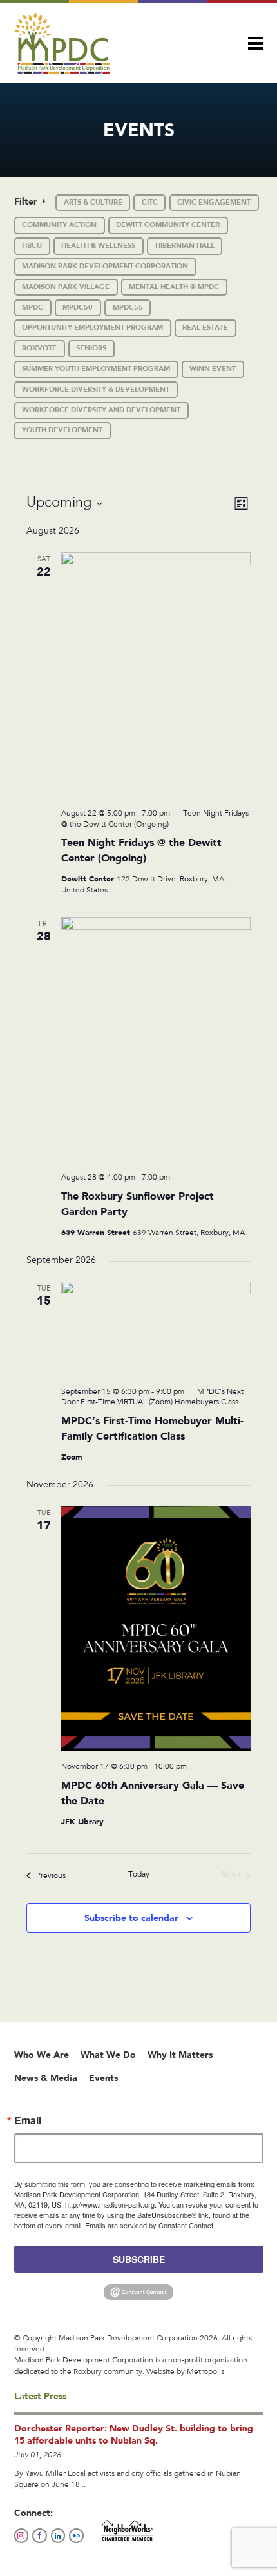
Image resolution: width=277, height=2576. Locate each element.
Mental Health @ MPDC (174, 287)
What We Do (108, 2055)
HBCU (32, 246)
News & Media (46, 2078)
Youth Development (62, 430)
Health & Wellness (98, 246)
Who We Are (42, 2055)
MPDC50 (78, 307)
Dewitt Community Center (168, 225)
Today (139, 1875)
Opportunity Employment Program (92, 327)
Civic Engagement (214, 202)
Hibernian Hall (185, 246)
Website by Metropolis (185, 2372)
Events (103, 2078)
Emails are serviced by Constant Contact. (150, 2225)
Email (28, 2120)
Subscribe (139, 2259)
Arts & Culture (93, 202)
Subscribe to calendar (131, 1918)
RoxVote (39, 348)
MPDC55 (128, 307)
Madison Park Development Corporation (105, 266)
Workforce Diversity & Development (96, 389)
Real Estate (205, 327)
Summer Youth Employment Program (96, 369)
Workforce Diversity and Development (101, 410)
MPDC (33, 307)
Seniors (91, 348)
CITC (150, 202)
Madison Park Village (66, 287)
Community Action (59, 225)
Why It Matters (180, 2055)
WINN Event (213, 369)
